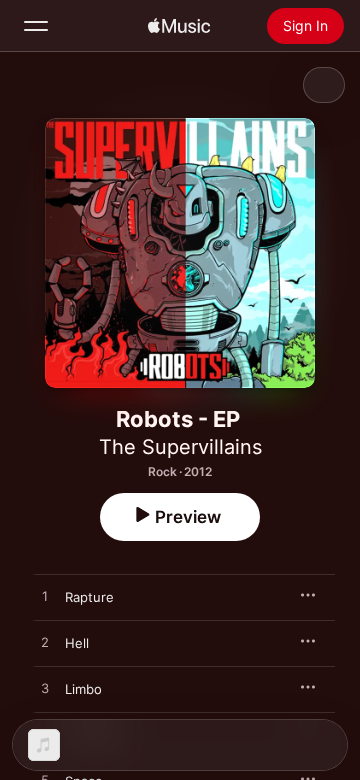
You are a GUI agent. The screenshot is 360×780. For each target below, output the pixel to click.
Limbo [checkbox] (83, 689)
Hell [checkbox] (77, 643)
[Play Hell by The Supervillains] (45, 643)
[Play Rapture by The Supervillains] (45, 597)
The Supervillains (180, 447)
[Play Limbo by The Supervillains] (45, 689)
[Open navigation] (36, 26)
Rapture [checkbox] (89, 597)
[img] (179, 26)
